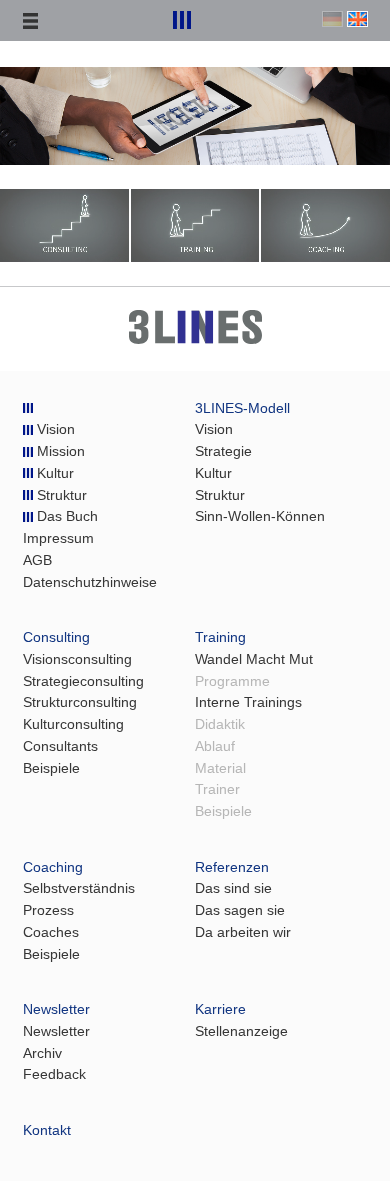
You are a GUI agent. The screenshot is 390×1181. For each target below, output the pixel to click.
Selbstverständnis (79, 888)
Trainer (217, 789)
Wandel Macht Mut (254, 659)
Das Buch (65, 516)
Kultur (53, 473)
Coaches (51, 932)
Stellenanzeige (241, 1031)
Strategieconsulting (83, 681)
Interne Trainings (248, 702)
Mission (59, 451)
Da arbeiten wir (243, 932)
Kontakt (47, 1130)
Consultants (60, 746)
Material (220, 768)
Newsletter (56, 1009)
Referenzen (232, 867)
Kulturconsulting (73, 724)
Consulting (56, 637)
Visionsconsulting (77, 659)
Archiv (42, 1053)
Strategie (223, 451)
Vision (54, 429)
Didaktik (220, 724)
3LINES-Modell (242, 408)
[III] (28, 408)
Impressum (58, 538)
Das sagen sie (240, 910)
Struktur (60, 495)
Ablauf (215, 746)
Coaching (53, 867)
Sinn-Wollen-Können (260, 516)
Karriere (220, 1009)
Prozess (48, 910)
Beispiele (51, 768)
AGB (37, 560)
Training (220, 637)
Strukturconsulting (80, 702)
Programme (232, 681)
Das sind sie (233, 888)
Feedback (54, 1074)
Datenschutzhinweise (90, 582)
